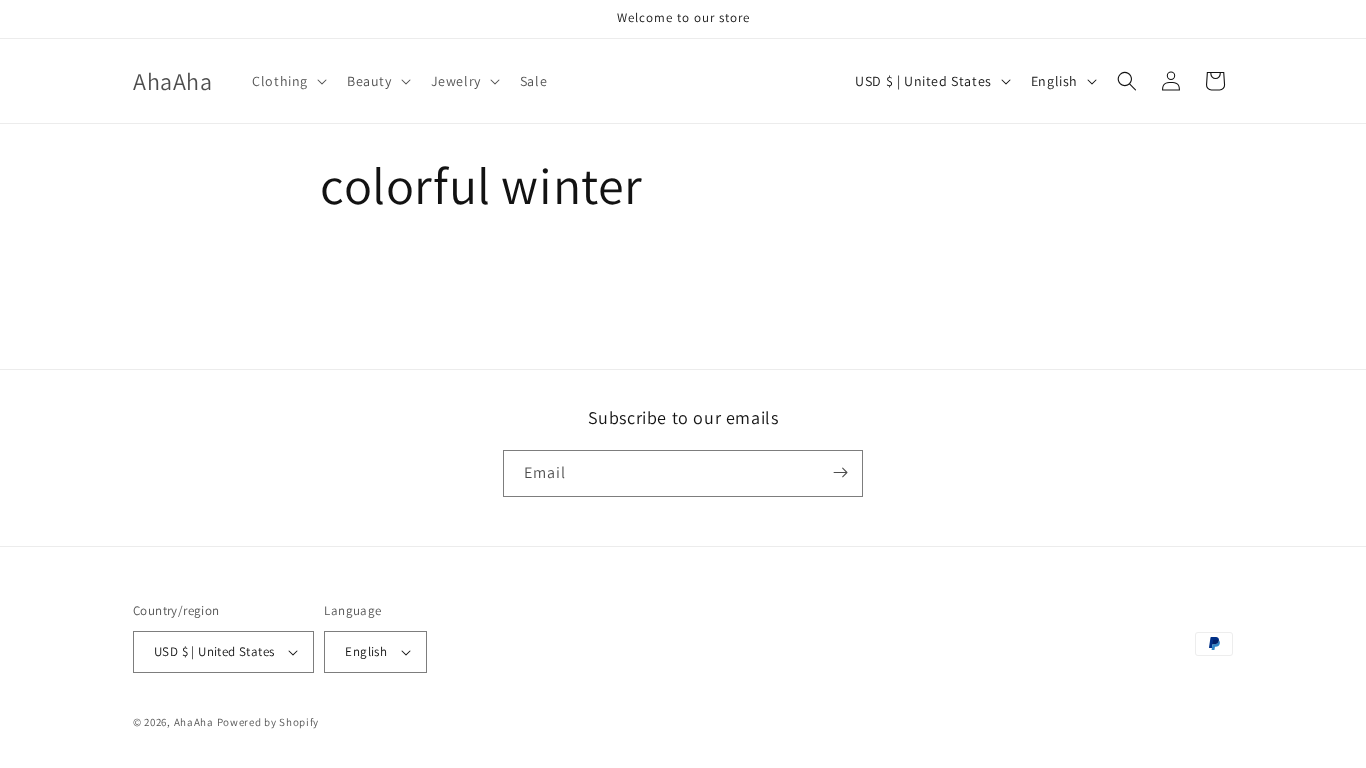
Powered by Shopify (268, 722)
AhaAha (194, 722)
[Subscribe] (840, 472)
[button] (287, 81)
